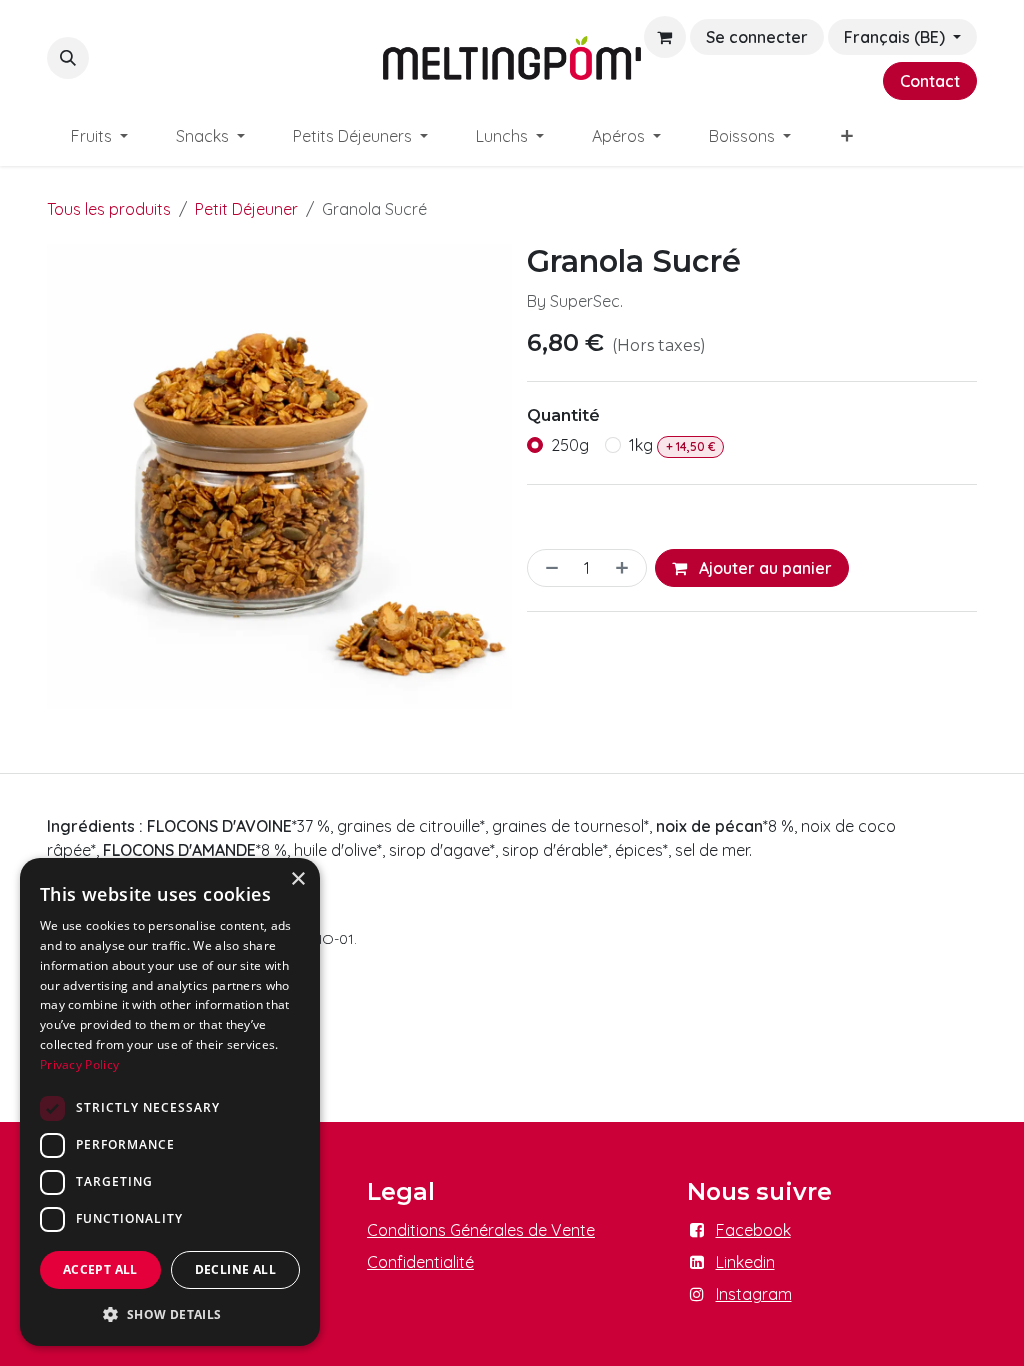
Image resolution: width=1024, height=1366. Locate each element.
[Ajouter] (626, 568)
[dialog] (170, 1102)
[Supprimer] (548, 568)
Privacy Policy (79, 1064)
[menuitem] (99, 136)
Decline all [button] (235, 1269)
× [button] (297, 879)
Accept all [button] (100, 1269)
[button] (68, 58)
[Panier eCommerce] (665, 37)
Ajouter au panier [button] (763, 568)
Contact (930, 81)
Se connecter (757, 37)
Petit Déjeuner (246, 209)
